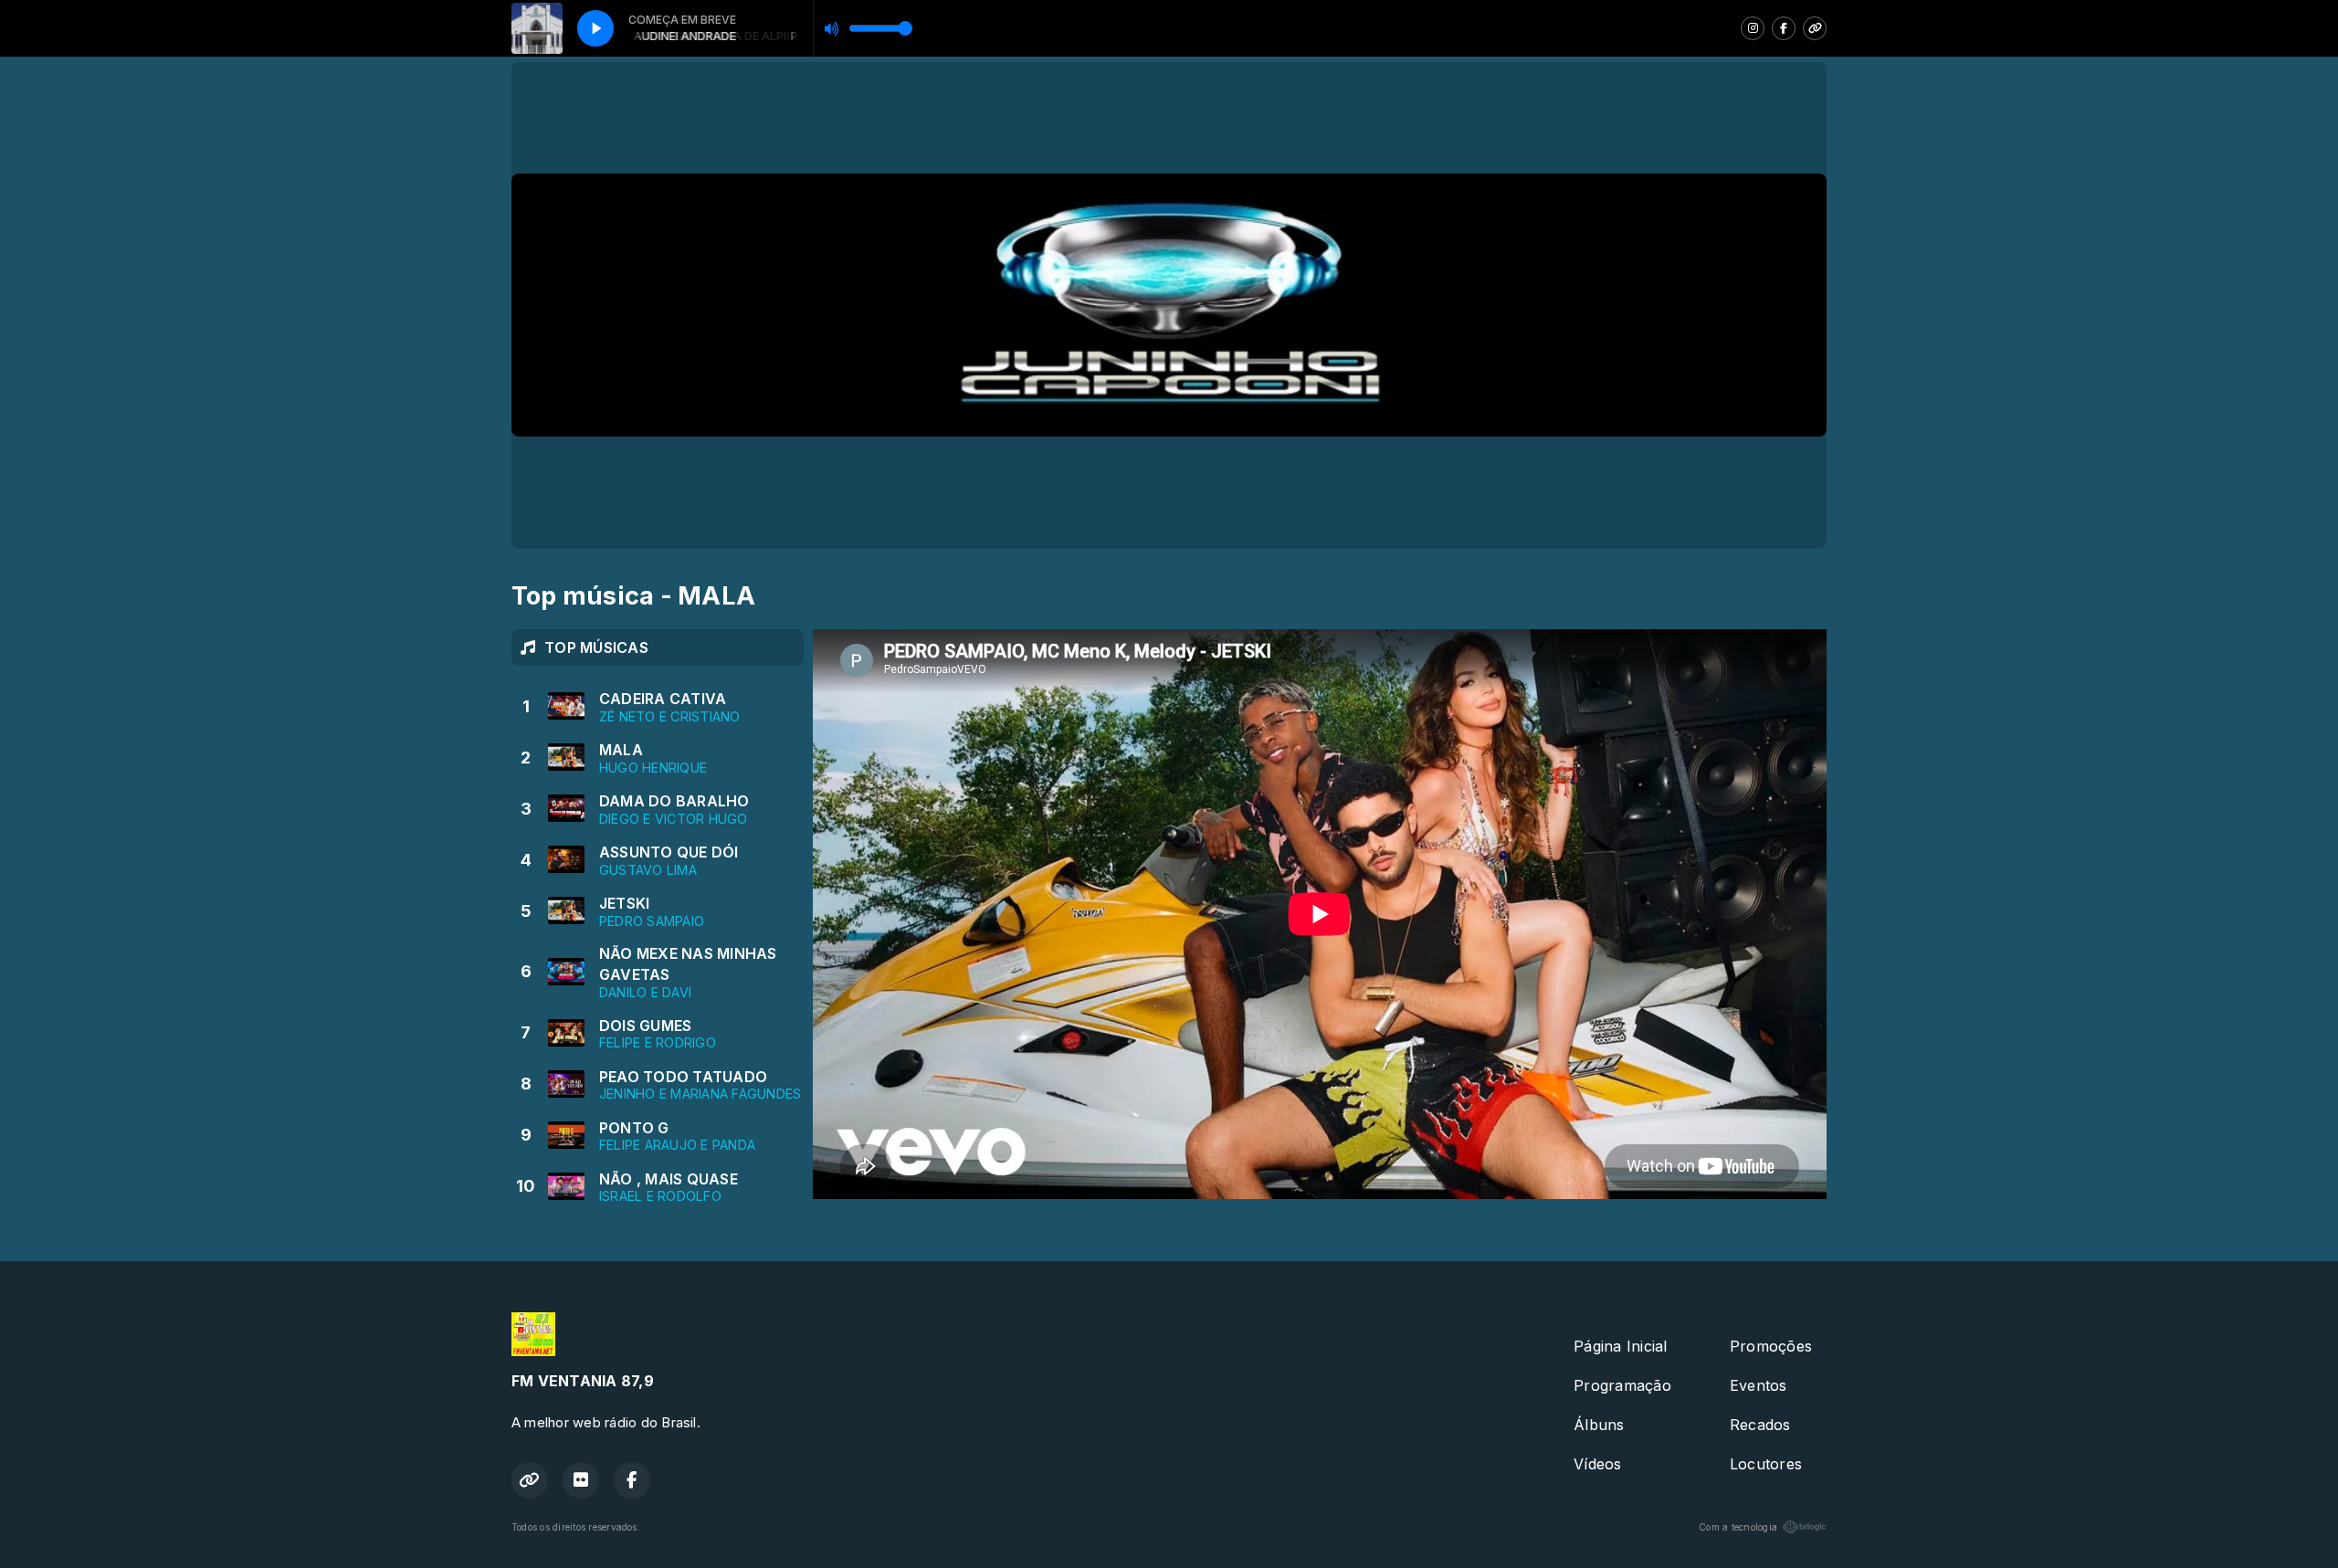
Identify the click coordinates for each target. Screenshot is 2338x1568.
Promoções (1771, 1346)
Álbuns (1599, 1425)
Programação (1622, 1385)
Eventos (1759, 1385)
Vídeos (1597, 1464)
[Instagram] (1753, 28)
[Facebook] (1784, 28)
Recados (1760, 1425)
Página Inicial (1620, 1346)
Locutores (1766, 1464)
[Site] (1815, 28)
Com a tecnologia (1738, 1527)
